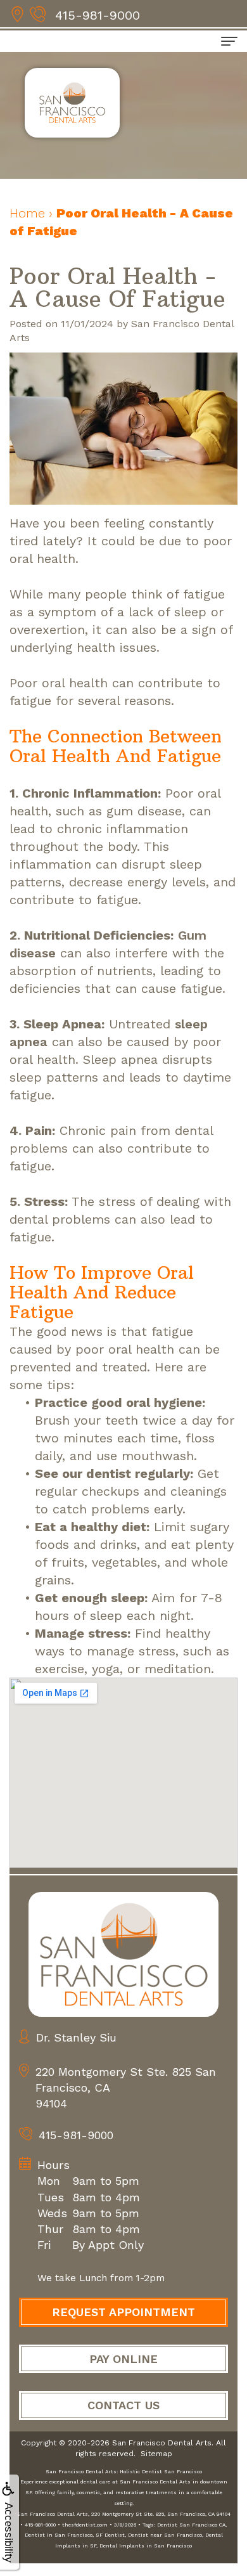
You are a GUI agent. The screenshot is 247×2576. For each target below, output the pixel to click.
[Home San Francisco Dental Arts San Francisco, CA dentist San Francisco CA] (123, 1954)
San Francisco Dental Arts (162, 2443)
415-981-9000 (98, 15)
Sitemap (156, 2454)
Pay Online (123, 2359)
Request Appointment (123, 2312)
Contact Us (123, 2405)
